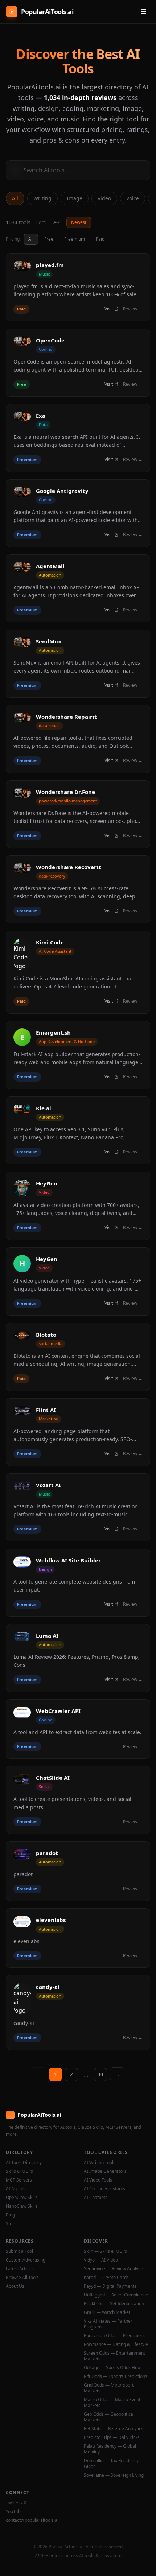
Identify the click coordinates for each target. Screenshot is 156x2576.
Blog (10, 2215)
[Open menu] (144, 12)
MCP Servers (19, 2180)
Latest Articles (20, 2269)
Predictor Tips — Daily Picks (112, 2437)
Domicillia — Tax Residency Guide (111, 2464)
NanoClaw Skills (22, 2206)
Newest (79, 222)
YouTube (14, 2512)
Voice (133, 198)
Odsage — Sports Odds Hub (112, 2368)
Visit (109, 309)
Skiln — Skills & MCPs (105, 2251)
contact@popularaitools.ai (32, 2520)
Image (75, 198)
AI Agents (16, 2189)
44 (100, 2074)
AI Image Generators (105, 2171)
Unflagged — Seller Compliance (116, 2295)
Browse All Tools (22, 2278)
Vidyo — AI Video (101, 2260)
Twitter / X (16, 2503)
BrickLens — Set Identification (114, 2304)
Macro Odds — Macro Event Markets (112, 2403)
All (15, 198)
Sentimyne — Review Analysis (114, 2269)
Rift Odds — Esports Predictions (116, 2376)
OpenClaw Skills (22, 2198)
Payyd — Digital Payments (110, 2286)
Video (104, 198)
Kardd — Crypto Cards (106, 2278)
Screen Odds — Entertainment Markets (114, 2356)
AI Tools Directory (24, 2163)
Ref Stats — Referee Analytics (114, 2429)
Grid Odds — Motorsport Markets (109, 2388)
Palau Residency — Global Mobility (110, 2449)
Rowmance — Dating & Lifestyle (116, 2344)
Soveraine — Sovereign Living (114, 2475)
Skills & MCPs (19, 2171)
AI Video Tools (98, 2180)
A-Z (57, 222)
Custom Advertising (26, 2260)
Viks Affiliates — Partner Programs (108, 2324)
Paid (100, 239)
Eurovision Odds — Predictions (115, 2336)
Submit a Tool (19, 2251)
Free (49, 239)
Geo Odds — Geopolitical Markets (109, 2417)
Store (11, 2224)
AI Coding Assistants (104, 2189)
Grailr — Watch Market (107, 2312)
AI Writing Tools (100, 2163)
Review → (133, 309)
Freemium (75, 239)
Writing (42, 198)
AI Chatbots (96, 2198)
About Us (15, 2286)
